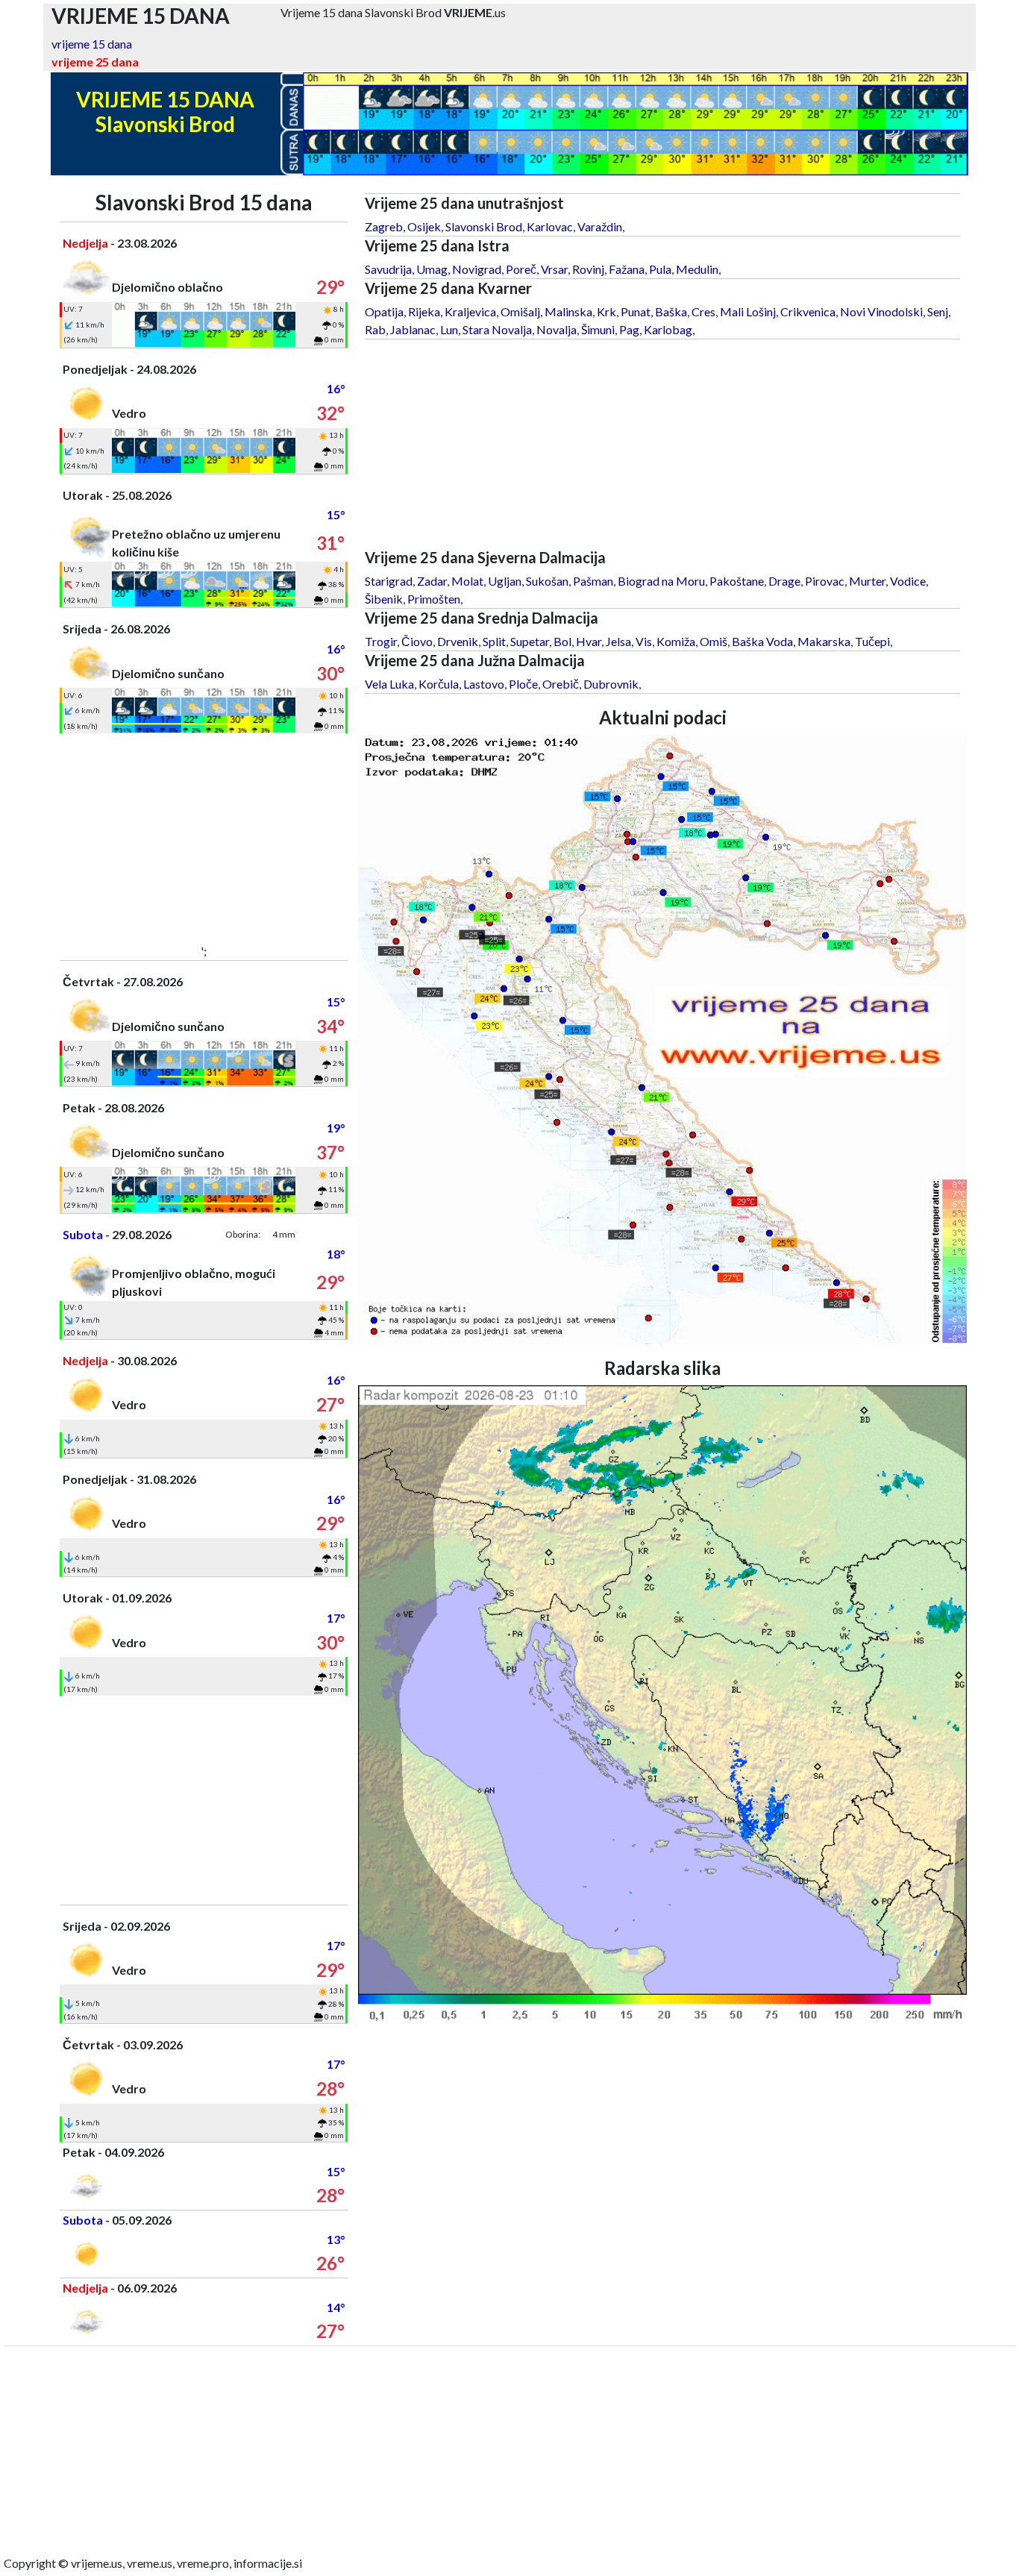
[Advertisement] (204, 838)
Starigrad (389, 581)
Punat (636, 311)
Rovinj (588, 269)
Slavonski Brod (484, 226)
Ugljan (505, 581)
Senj (938, 311)
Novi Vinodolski (881, 311)
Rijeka (424, 311)
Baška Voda (762, 641)
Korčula (439, 684)
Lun (449, 329)
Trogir (381, 641)
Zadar (432, 581)
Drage (784, 581)
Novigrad (477, 269)
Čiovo (417, 641)
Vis (644, 641)
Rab (375, 329)
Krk (606, 311)
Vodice (908, 581)
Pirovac (825, 581)
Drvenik (458, 641)
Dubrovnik (611, 684)
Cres (703, 311)
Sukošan (547, 581)
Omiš (714, 641)
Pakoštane (737, 581)
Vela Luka (389, 684)
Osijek (424, 226)
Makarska (824, 641)
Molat (467, 581)
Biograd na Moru (661, 581)
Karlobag (668, 329)
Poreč (521, 269)
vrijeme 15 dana (92, 44)
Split (494, 641)
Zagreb (384, 226)
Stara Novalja (497, 329)
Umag (432, 269)
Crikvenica (808, 311)
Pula (660, 269)
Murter (867, 581)
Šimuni (598, 329)
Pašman (593, 581)
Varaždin (600, 226)
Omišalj (520, 311)
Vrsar (554, 269)
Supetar (530, 641)
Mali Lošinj (748, 311)
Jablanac (413, 329)
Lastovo (484, 684)
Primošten (434, 599)
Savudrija (388, 269)
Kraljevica (470, 311)
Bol (562, 641)
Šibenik (384, 599)
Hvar (589, 641)
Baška (671, 311)
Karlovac (550, 226)
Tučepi (872, 641)
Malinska (568, 311)
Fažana (627, 269)
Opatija (384, 311)
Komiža (676, 641)
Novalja (556, 329)
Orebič (561, 684)
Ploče (523, 684)
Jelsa (618, 641)
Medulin (697, 269)
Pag (629, 329)
